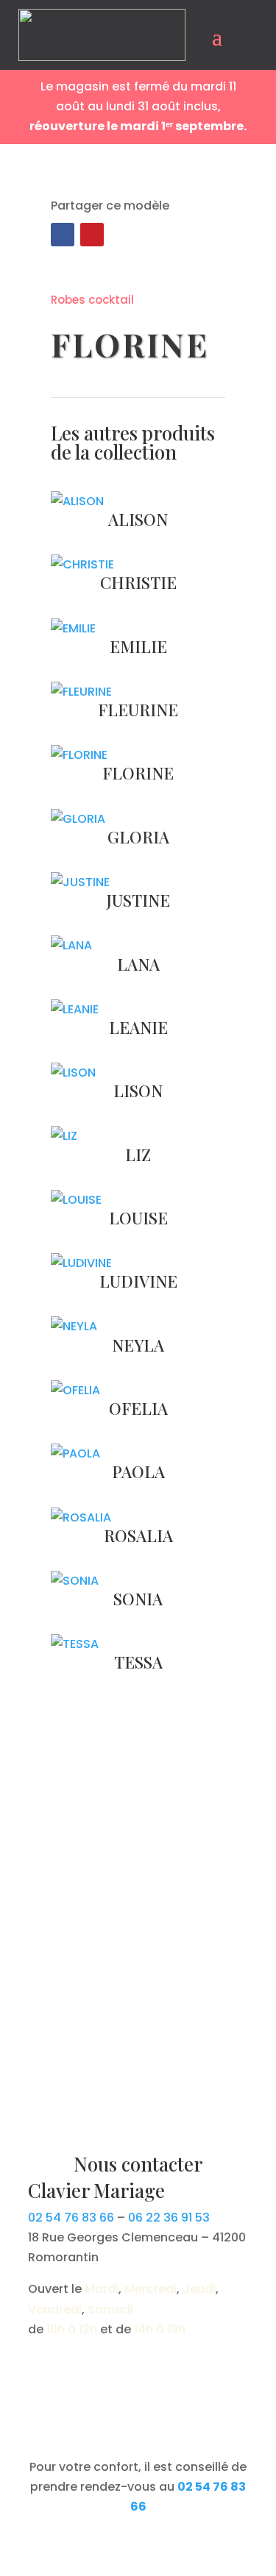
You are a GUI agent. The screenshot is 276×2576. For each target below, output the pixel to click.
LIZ (138, 1155)
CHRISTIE (138, 582)
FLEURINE (138, 710)
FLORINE (138, 773)
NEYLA (138, 1345)
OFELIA (138, 1408)
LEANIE (138, 1027)
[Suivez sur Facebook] (63, 235)
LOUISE (138, 1218)
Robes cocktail (92, 300)
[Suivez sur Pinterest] (92, 235)
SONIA (138, 1599)
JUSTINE (138, 900)
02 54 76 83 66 (71, 2218)
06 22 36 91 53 (169, 2218)
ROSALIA (138, 1535)
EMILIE (138, 646)
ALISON (138, 519)
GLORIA (138, 837)
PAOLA (138, 1471)
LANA (138, 964)
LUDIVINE (138, 1281)
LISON (138, 1091)
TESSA (138, 1662)
